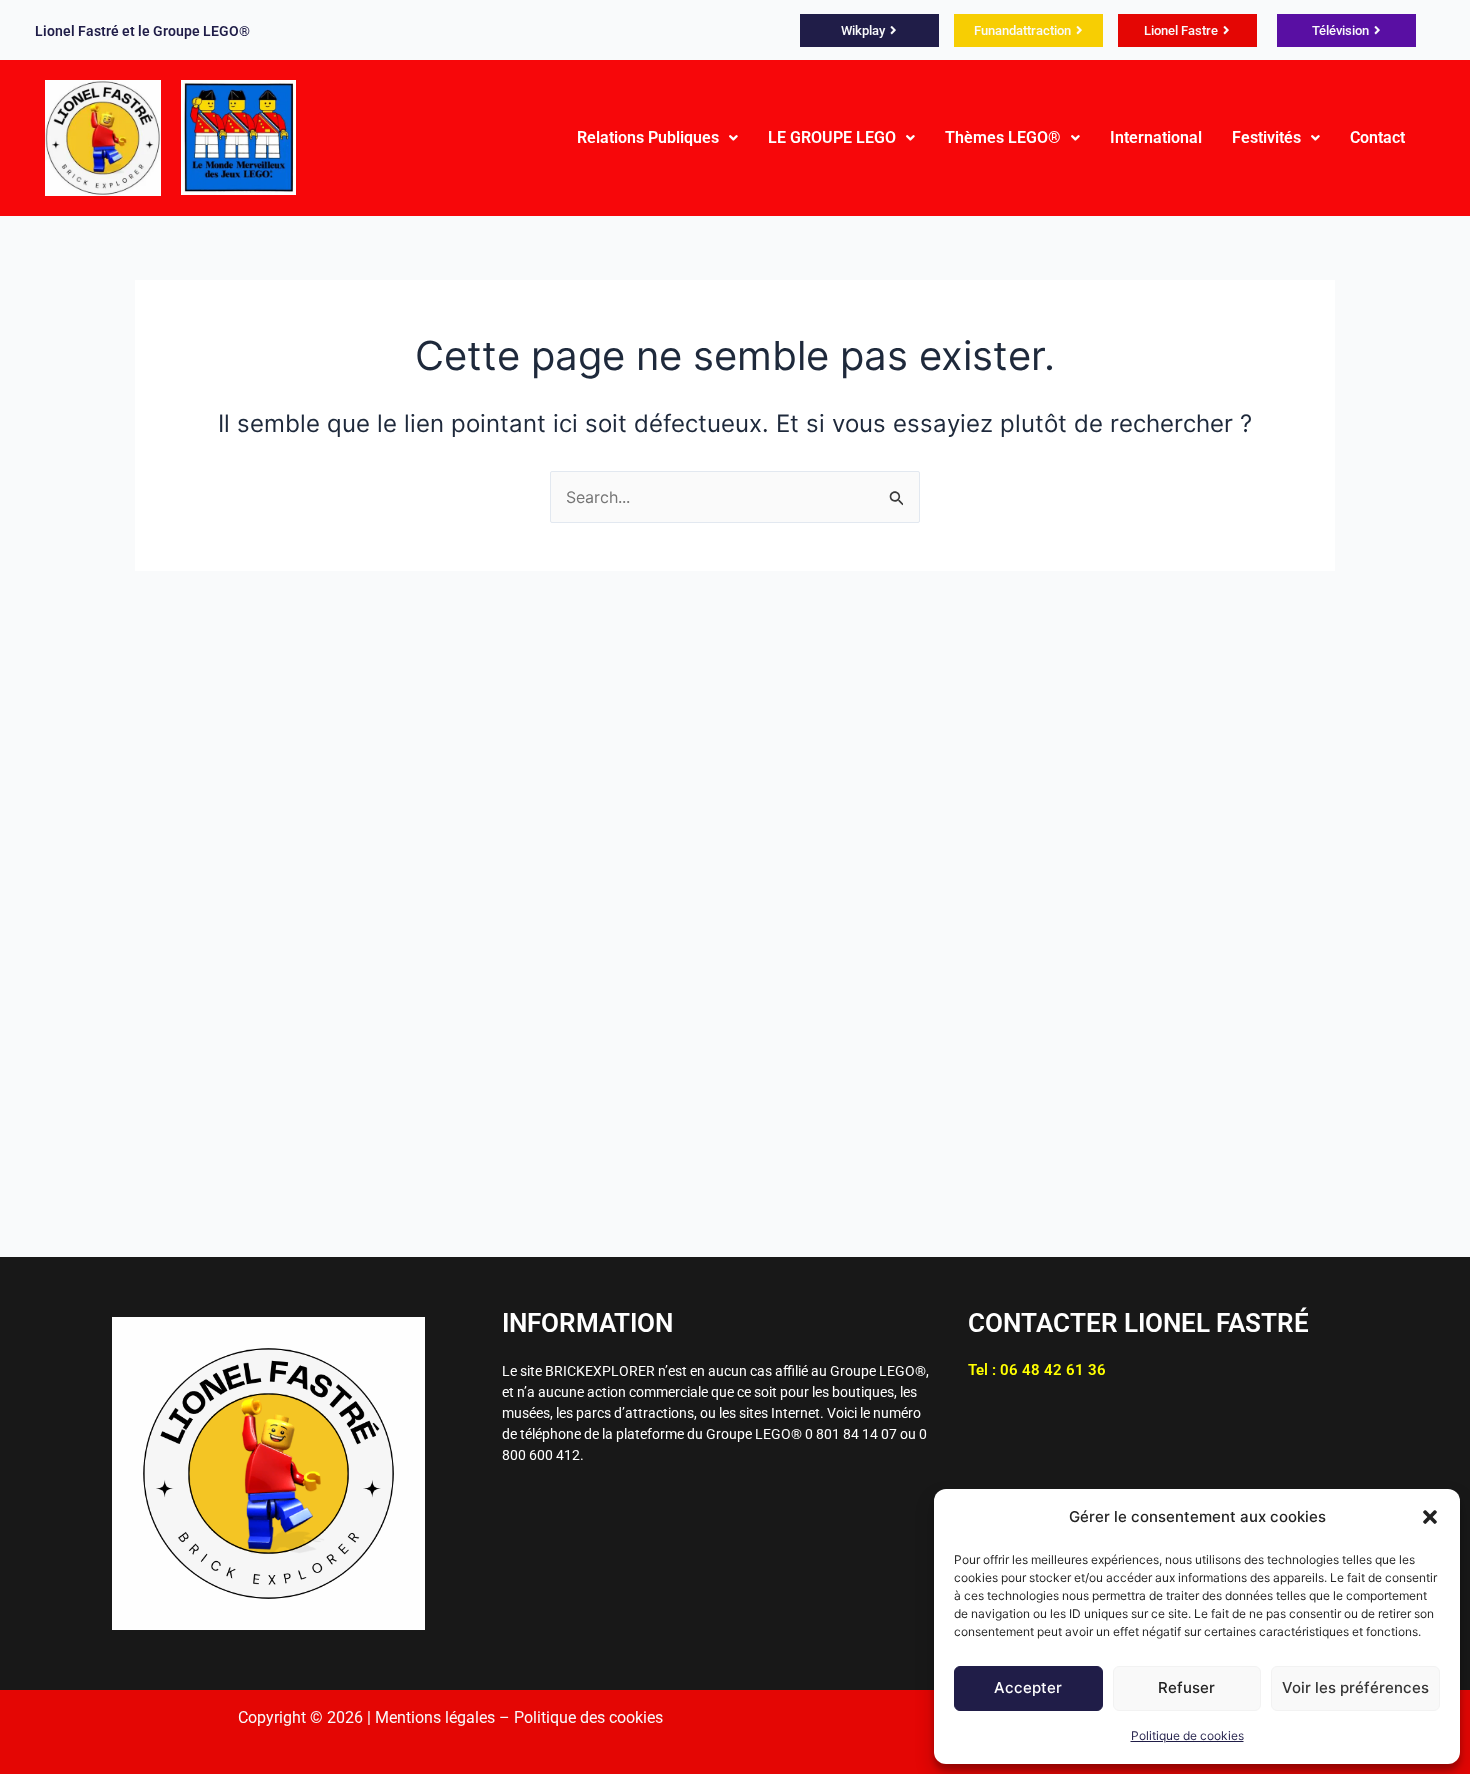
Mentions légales (435, 1717)
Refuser (1186, 1687)
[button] (1430, 1517)
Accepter (1028, 1687)
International (1156, 137)
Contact (1377, 137)
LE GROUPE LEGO (832, 137)
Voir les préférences (1355, 1687)
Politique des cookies (588, 1717)
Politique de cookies (1187, 1735)
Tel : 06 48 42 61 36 (1037, 1370)
